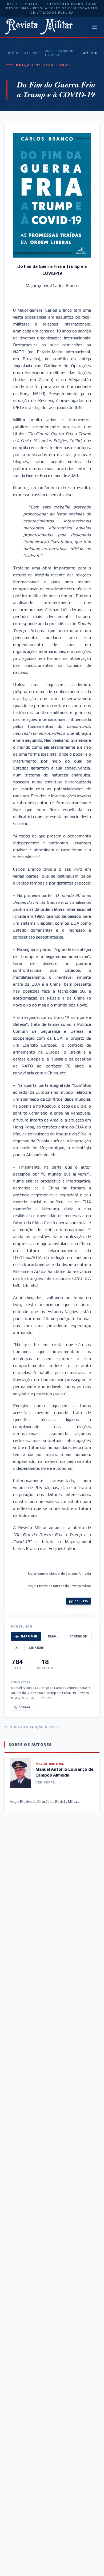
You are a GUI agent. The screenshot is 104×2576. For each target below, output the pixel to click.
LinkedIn (37, 1648)
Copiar (25, 1707)
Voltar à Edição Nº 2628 (35, 1727)
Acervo (32, 53)
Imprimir (29, 1636)
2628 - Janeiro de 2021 (59, 53)
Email (53, 1636)
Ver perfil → (48, 1782)
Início (12, 53)
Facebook (78, 1636)
